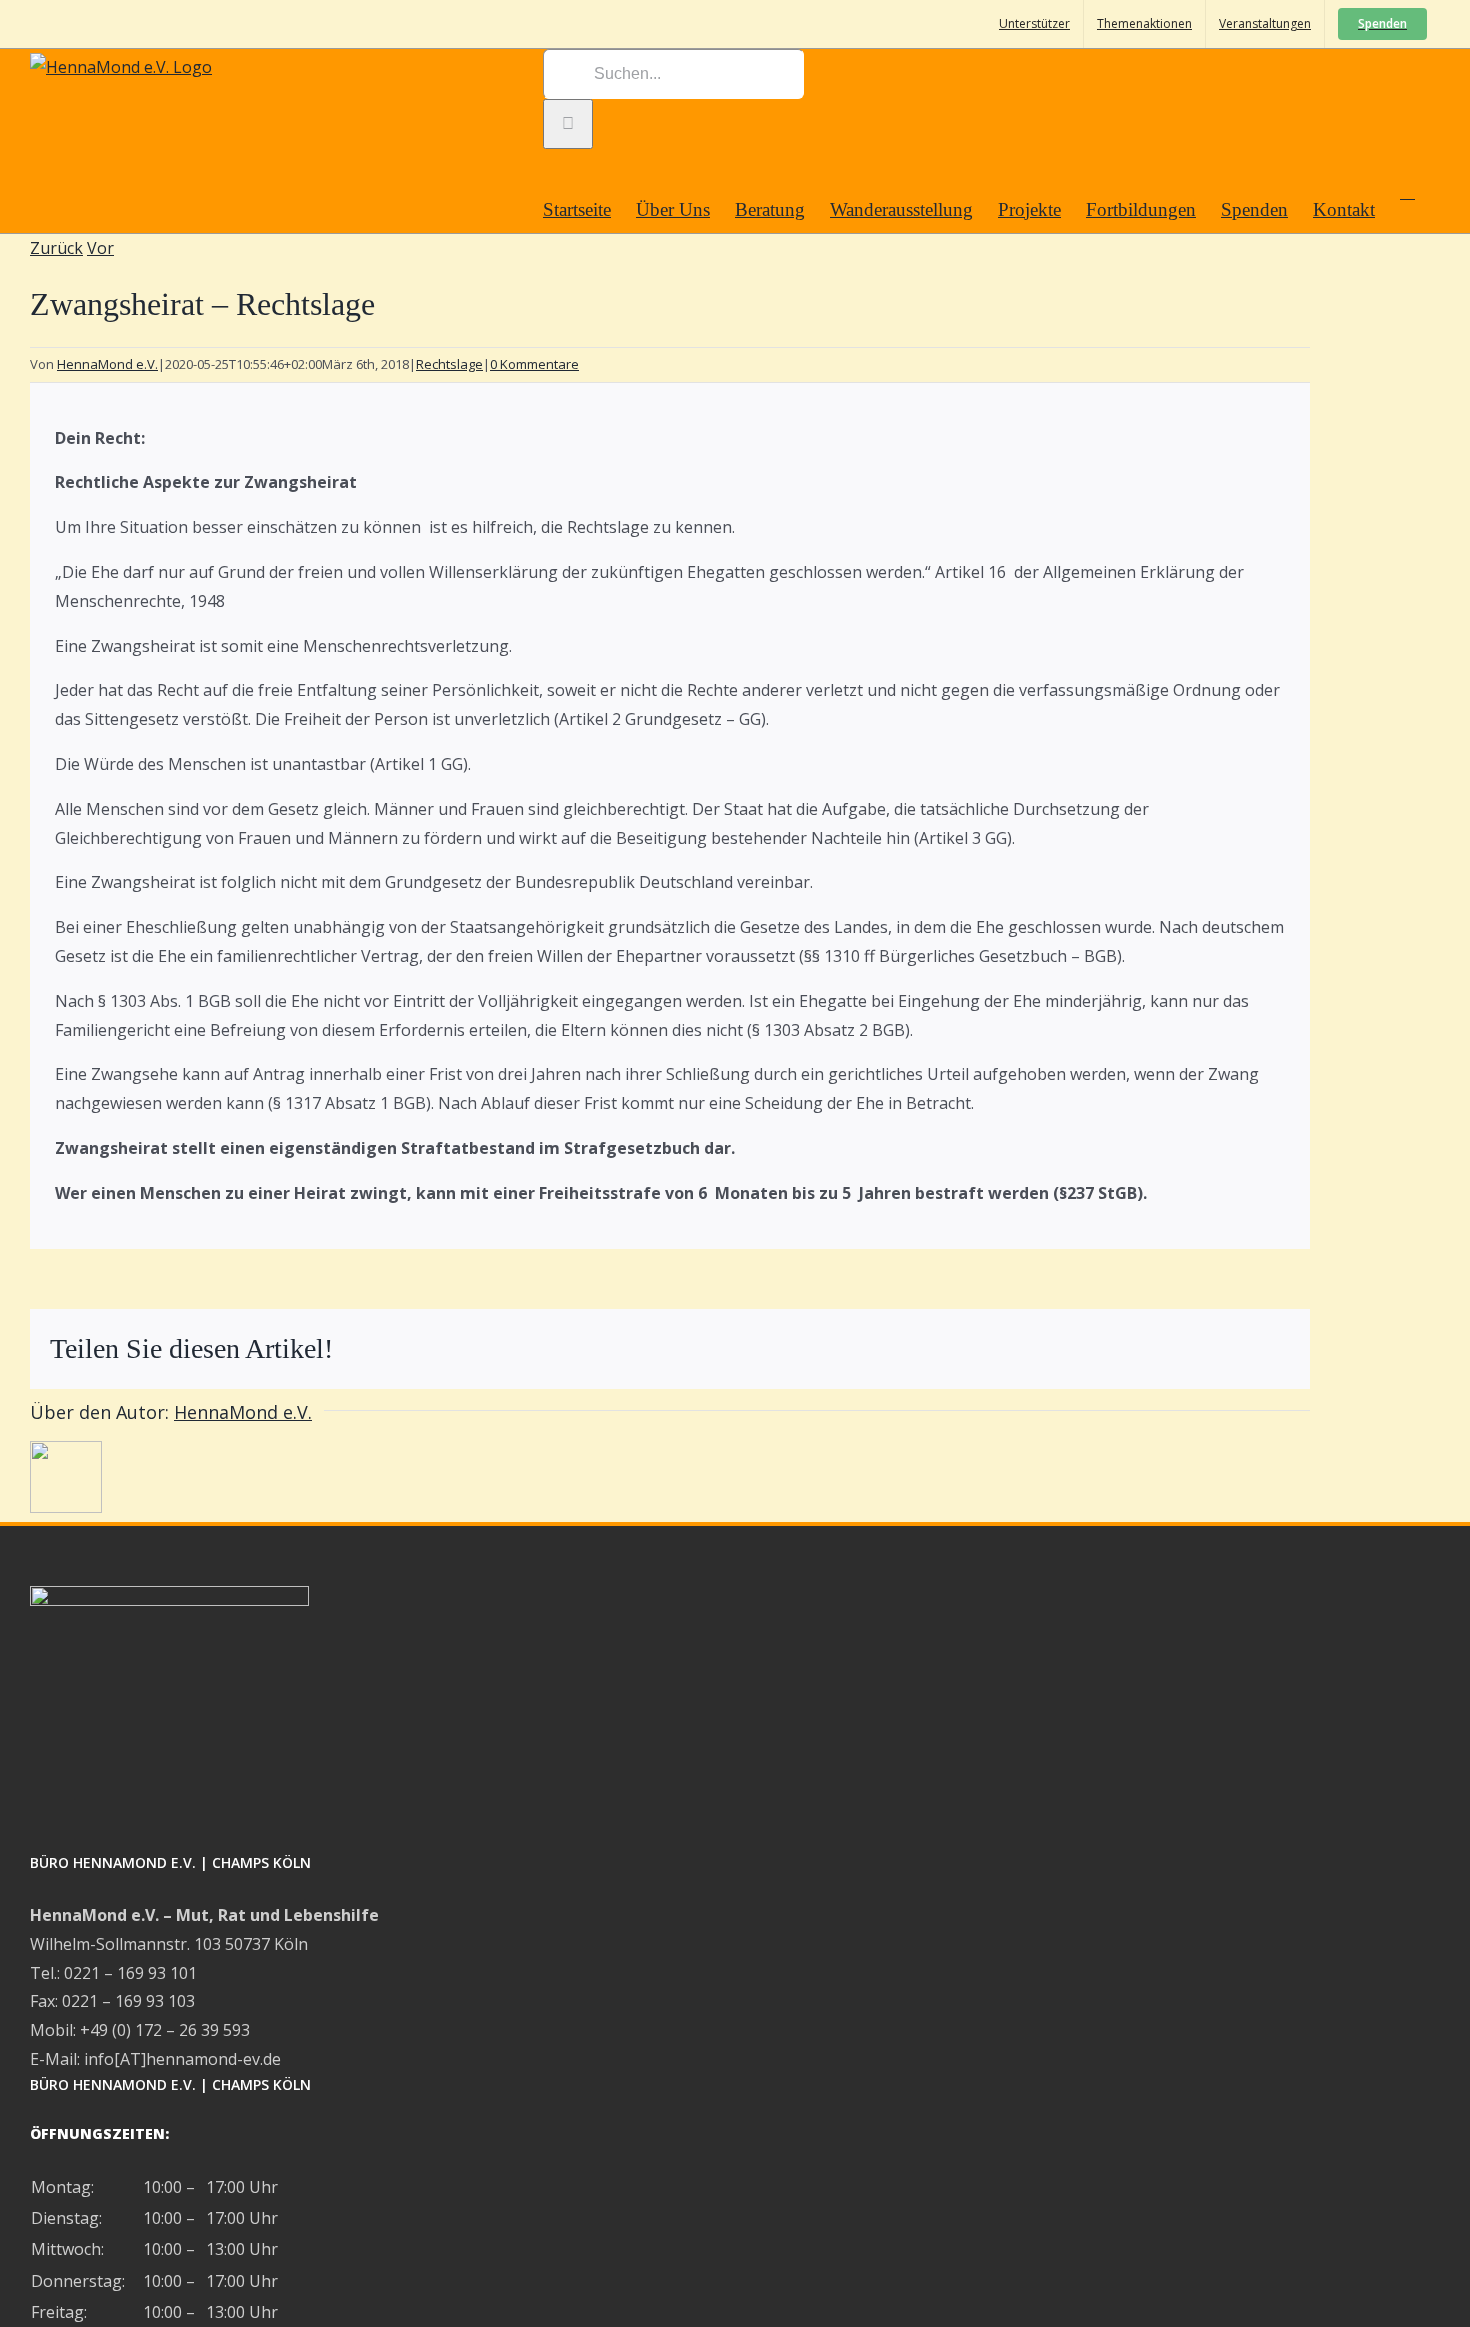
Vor (100, 248)
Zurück (56, 248)
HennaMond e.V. (107, 364)
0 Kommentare (534, 364)
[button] (1407, 191)
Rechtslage (449, 364)
